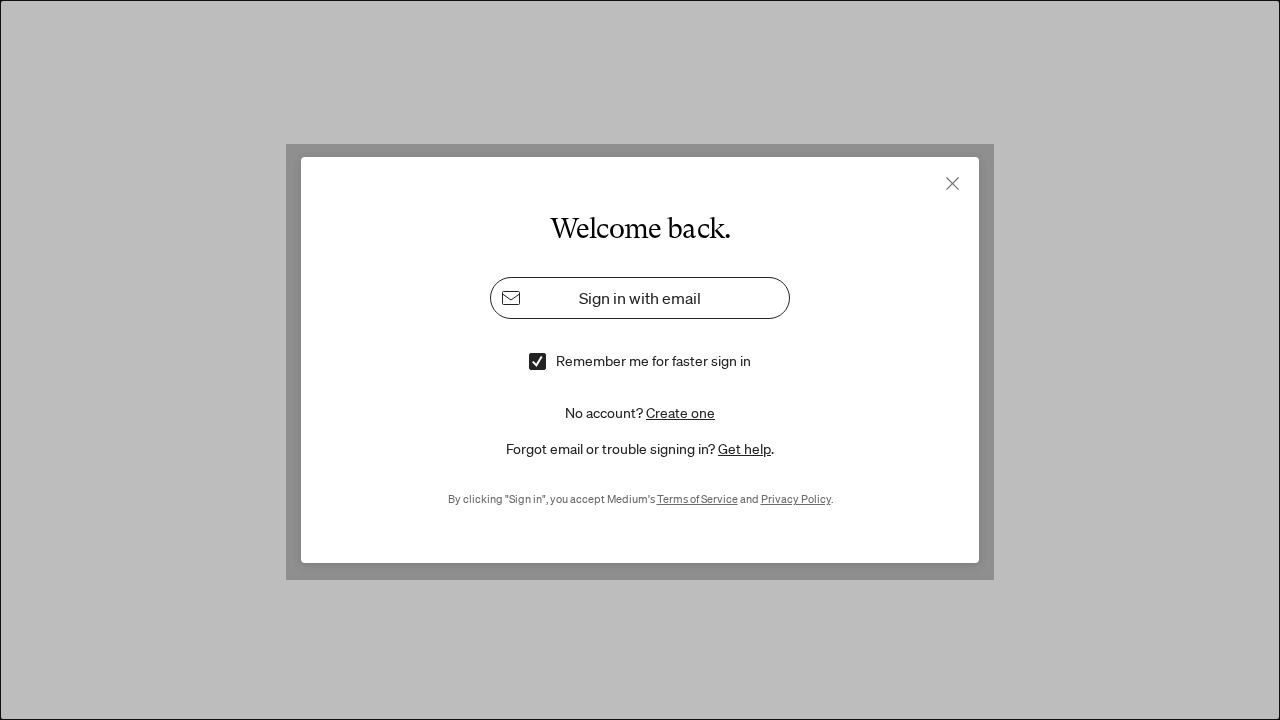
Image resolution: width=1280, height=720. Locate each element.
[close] (952, 183)
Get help (744, 449)
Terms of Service (697, 499)
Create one (680, 413)
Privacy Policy (796, 499)
